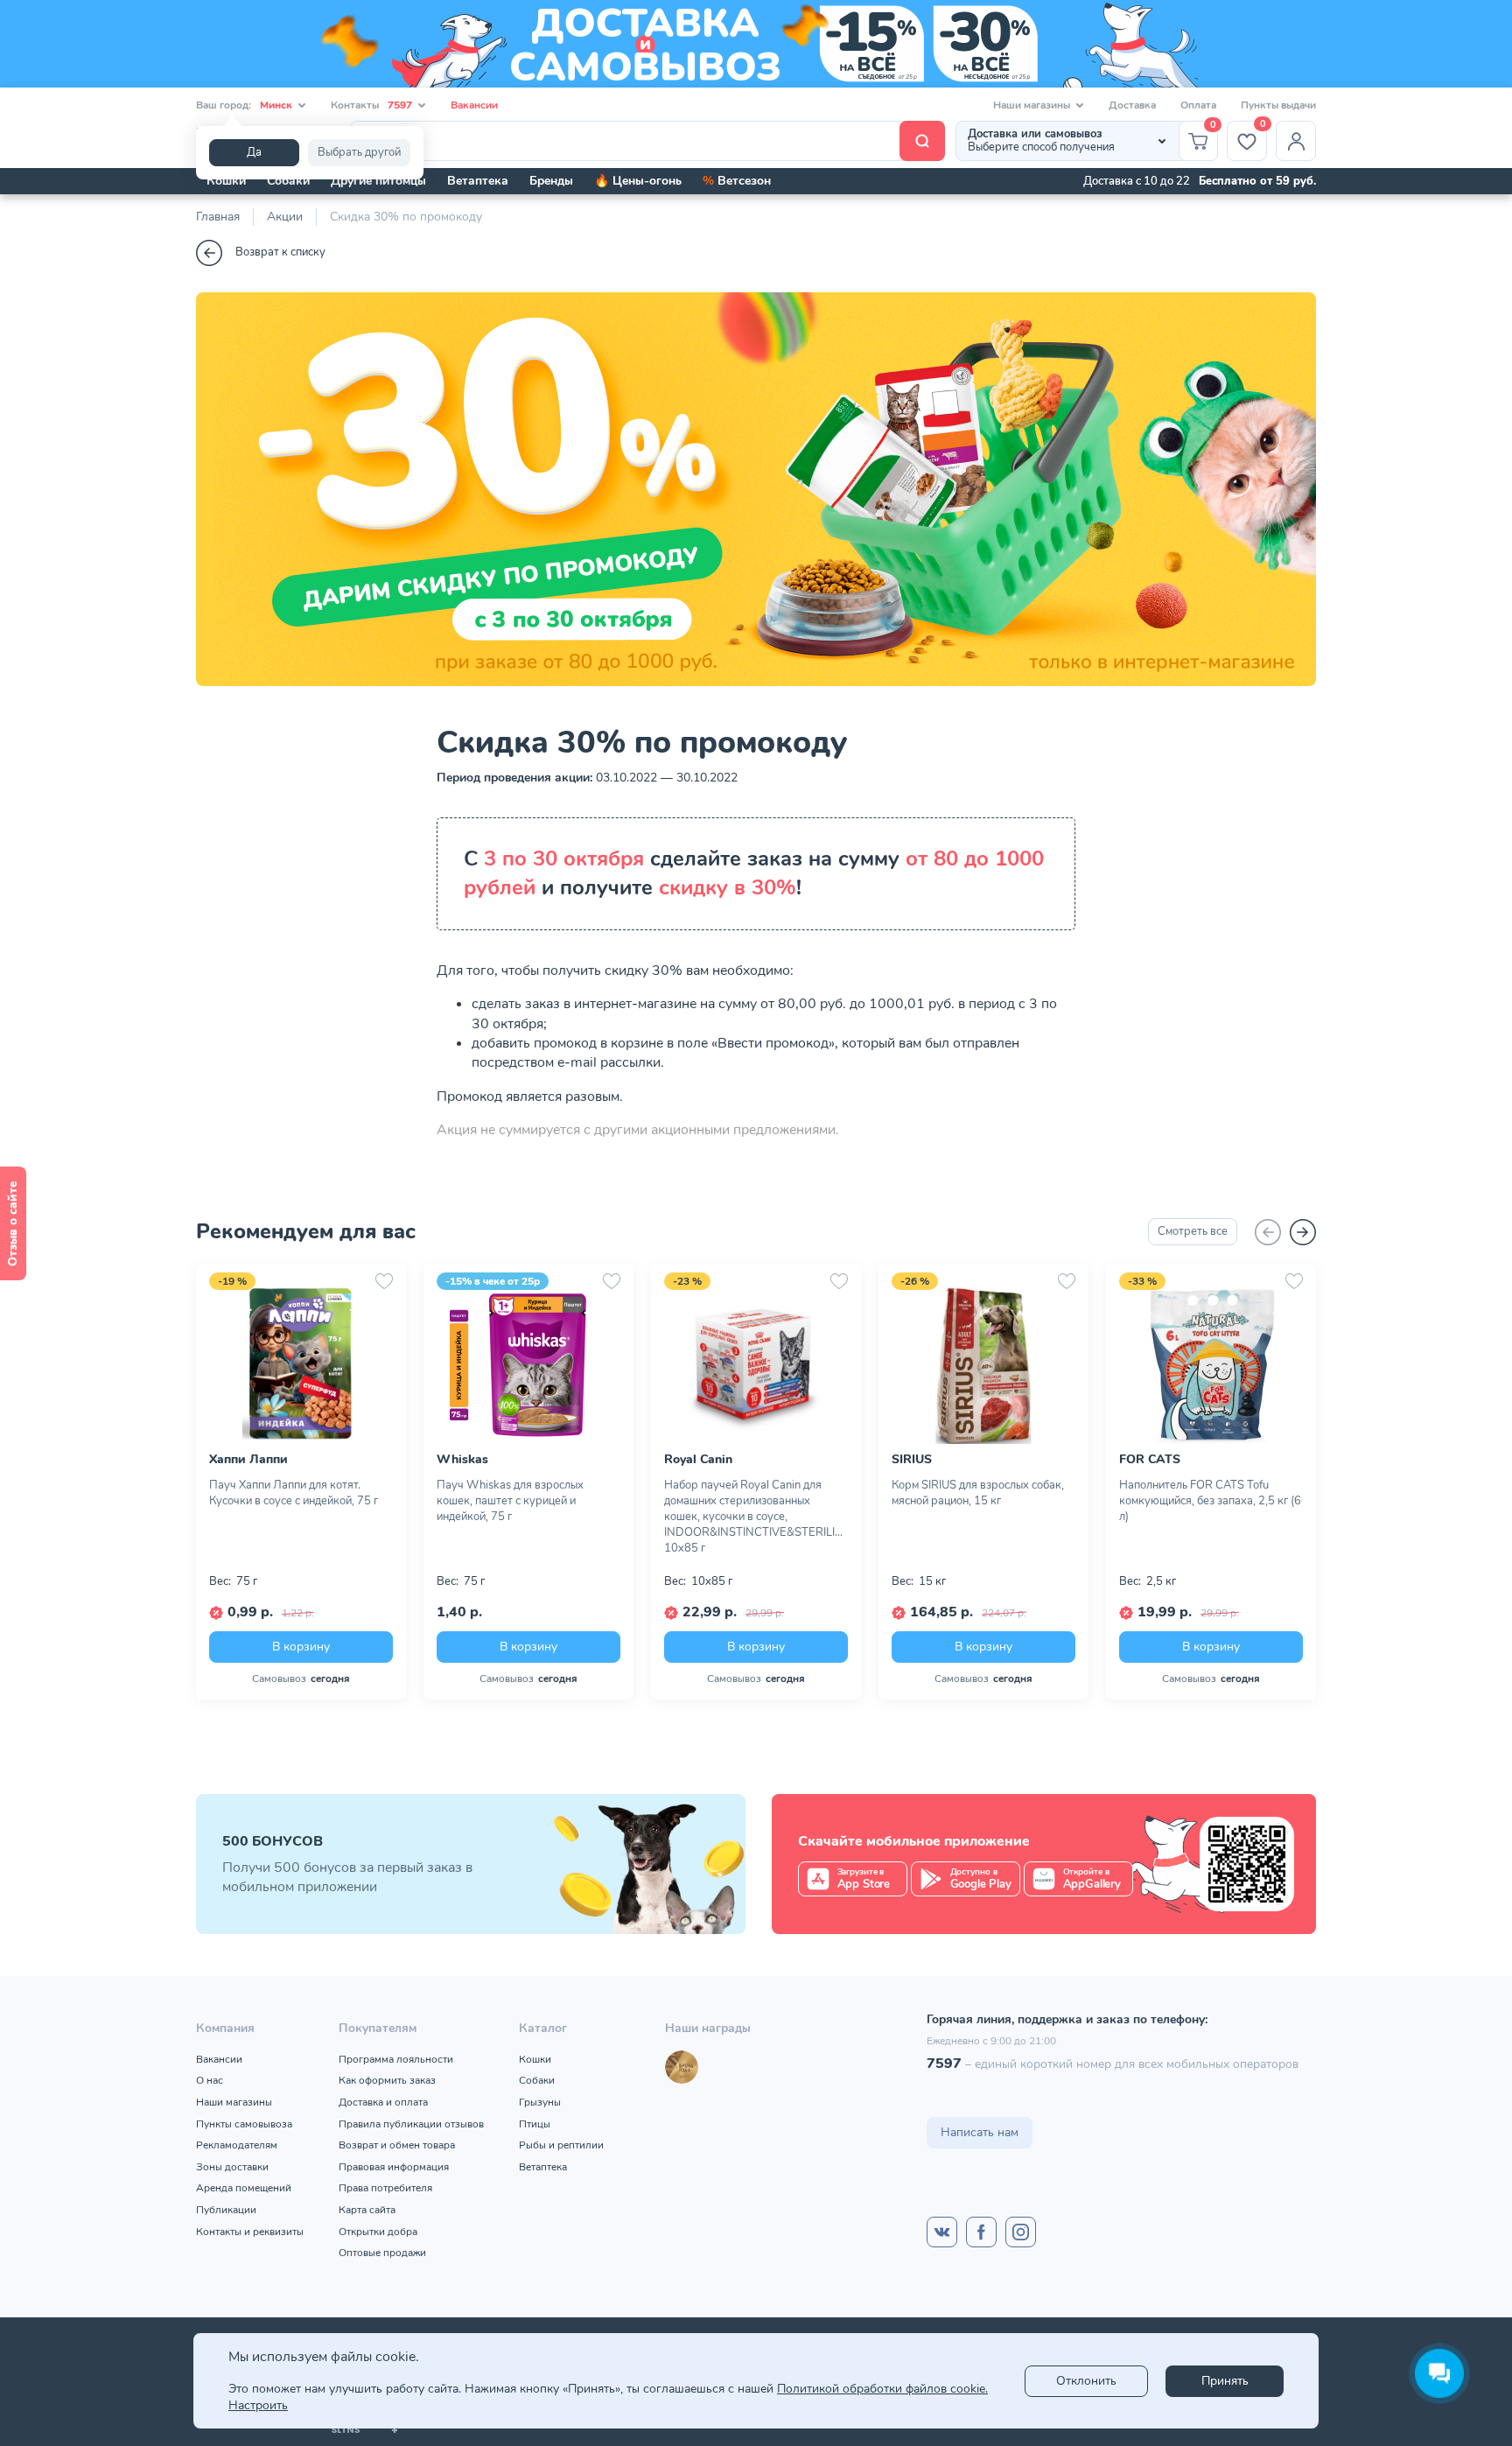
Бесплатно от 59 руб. (1257, 181)
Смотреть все (1193, 1231)
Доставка (1132, 105)
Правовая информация (394, 2167)
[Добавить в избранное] (384, 1281)
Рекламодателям (237, 2145)
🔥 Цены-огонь (638, 181)
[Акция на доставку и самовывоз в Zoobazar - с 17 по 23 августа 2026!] (756, 44)
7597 (944, 2064)
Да (254, 152)
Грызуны (540, 2102)
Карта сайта (367, 2210)
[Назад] (1268, 1232)
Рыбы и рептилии (561, 2145)
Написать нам (980, 2132)
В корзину (301, 1647)
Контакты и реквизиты (250, 2232)
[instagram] (1021, 2232)
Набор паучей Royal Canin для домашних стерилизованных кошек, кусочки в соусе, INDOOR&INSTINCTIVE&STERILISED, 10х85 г (756, 1517)
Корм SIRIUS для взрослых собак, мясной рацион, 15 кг (978, 1493)
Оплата (1198, 105)
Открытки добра (378, 2232)
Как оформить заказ (387, 2080)
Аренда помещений (244, 2188)
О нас (210, 2080)
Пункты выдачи (1278, 105)
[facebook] (981, 2232)
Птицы (535, 2124)
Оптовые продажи (382, 2253)
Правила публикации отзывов (411, 2124)
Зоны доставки (232, 2167)
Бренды (551, 181)
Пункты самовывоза (244, 2124)
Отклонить (1086, 2381)
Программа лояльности (396, 2059)
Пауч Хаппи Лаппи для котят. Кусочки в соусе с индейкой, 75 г (294, 1493)
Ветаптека (478, 181)
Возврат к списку (280, 252)
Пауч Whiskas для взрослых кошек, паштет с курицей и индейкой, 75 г (510, 1501)
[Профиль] (1296, 141)
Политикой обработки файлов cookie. (882, 2389)
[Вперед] (1303, 1232)
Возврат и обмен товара (397, 2145)
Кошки (226, 181)
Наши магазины (234, 2102)
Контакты (371, 105)
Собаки (288, 181)
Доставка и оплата (383, 2102)
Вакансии (474, 105)
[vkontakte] (942, 2232)
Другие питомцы (378, 181)
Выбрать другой (359, 152)
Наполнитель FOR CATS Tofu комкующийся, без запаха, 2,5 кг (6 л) (1210, 1501)
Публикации (226, 2210)
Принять (1225, 2381)
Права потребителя (385, 2188)
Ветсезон (737, 181)
